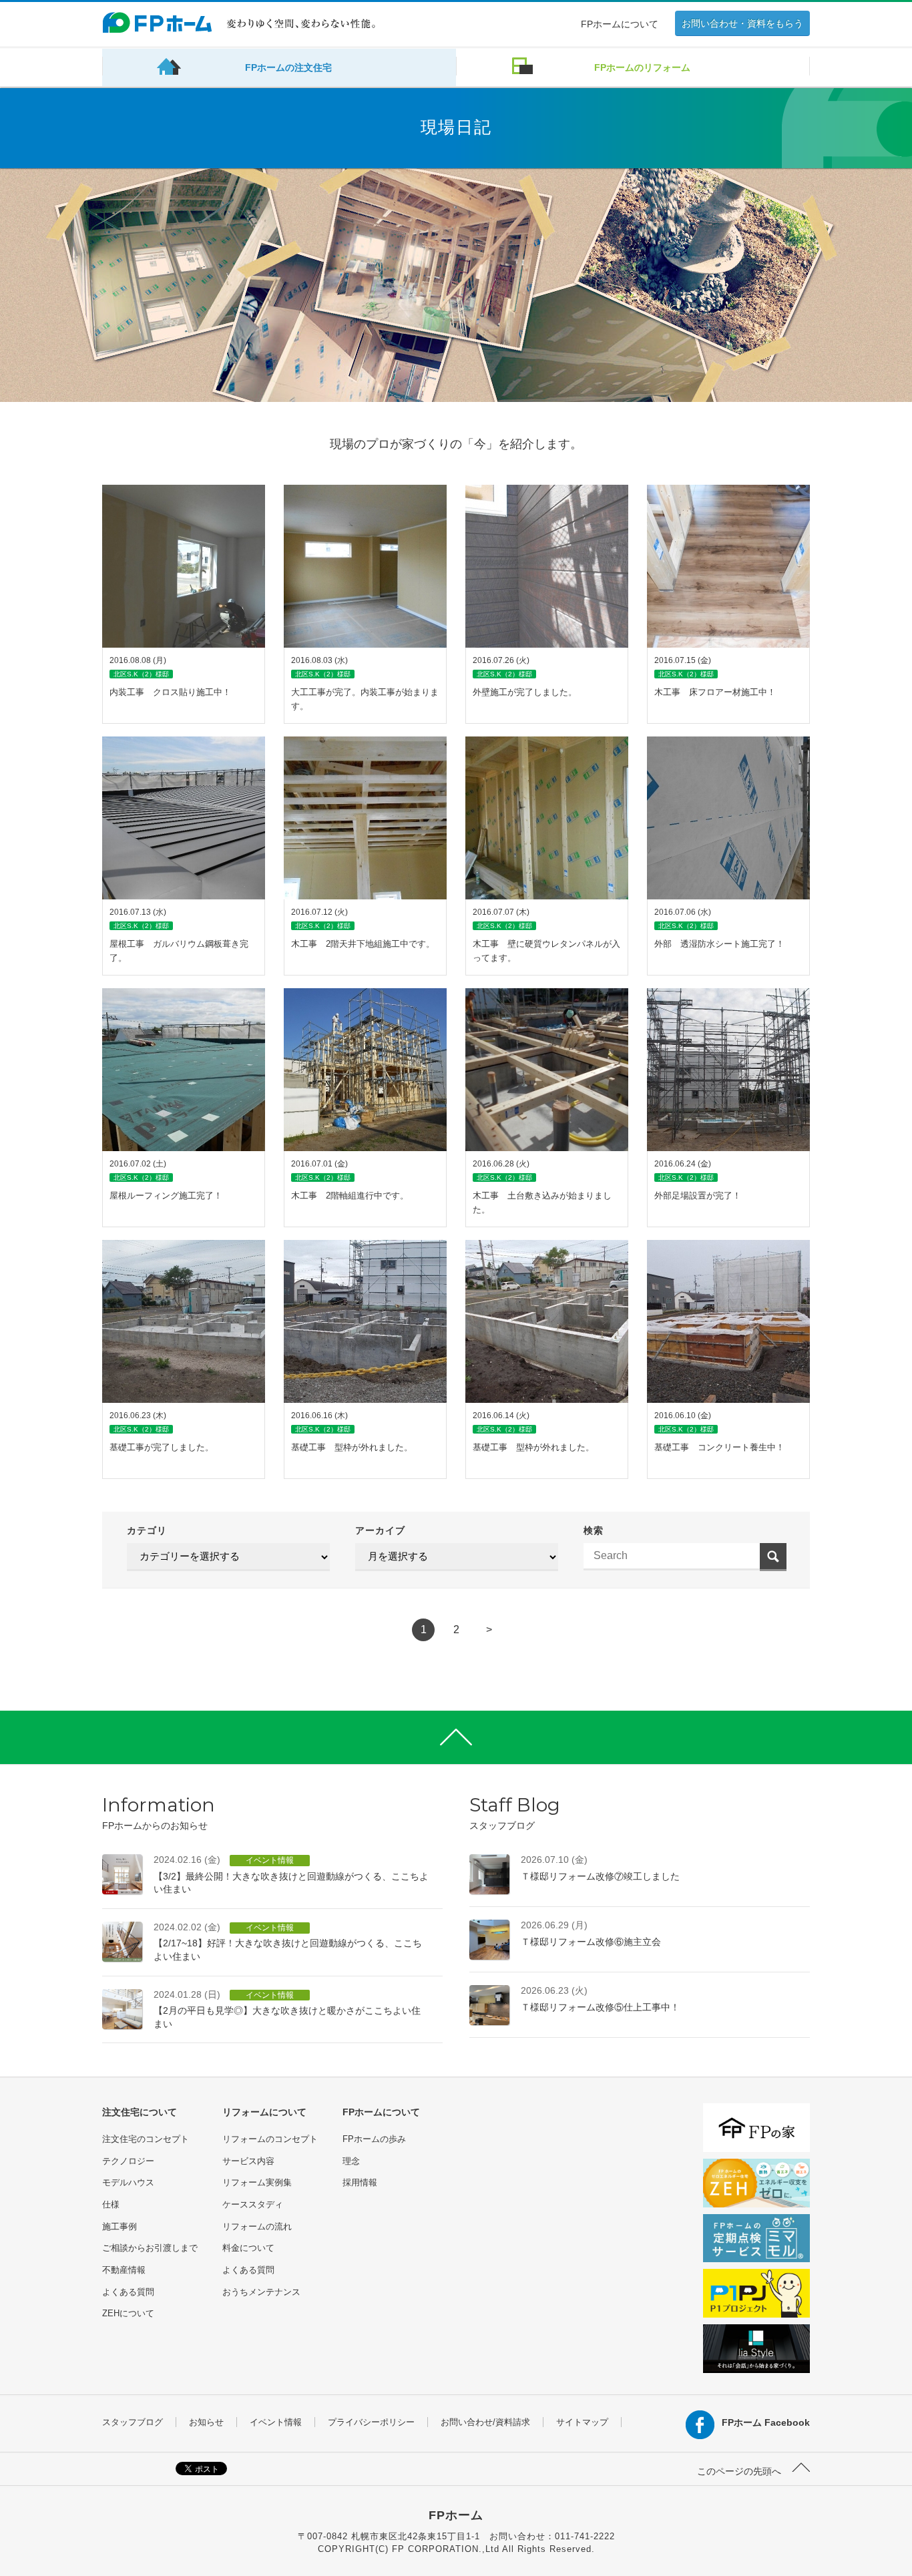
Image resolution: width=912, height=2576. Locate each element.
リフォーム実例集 (257, 2182)
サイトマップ (582, 2422)
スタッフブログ (133, 2422)
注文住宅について (140, 2112)
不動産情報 (124, 2270)
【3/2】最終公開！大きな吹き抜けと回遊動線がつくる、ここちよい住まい (291, 1874)
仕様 (111, 2204)
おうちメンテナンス (261, 2292)
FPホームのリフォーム (642, 67)
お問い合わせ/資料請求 (485, 2422)
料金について (248, 2248)
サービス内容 (248, 2161)
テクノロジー (128, 2161)
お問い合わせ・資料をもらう (742, 23)
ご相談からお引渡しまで (150, 2248)
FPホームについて (620, 24)
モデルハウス (128, 2182)
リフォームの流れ (257, 2226)
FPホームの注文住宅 (288, 67)
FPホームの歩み (374, 2139)
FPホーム (456, 2515)
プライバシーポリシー (371, 2422)
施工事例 (120, 2226)
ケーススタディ (253, 2204)
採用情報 (360, 2182)
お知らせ (206, 2422)
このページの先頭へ (740, 2471)
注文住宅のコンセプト (146, 2139)
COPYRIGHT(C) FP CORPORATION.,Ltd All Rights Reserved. (456, 2549)
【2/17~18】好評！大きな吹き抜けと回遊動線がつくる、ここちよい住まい (288, 1942)
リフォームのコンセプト (270, 2139)
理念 (351, 2161)
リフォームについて (264, 2112)
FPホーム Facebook (766, 2422)
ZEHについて (128, 2313)
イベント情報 (276, 2422)
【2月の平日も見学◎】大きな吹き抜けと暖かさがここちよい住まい (287, 2009)
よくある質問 (128, 2292)
